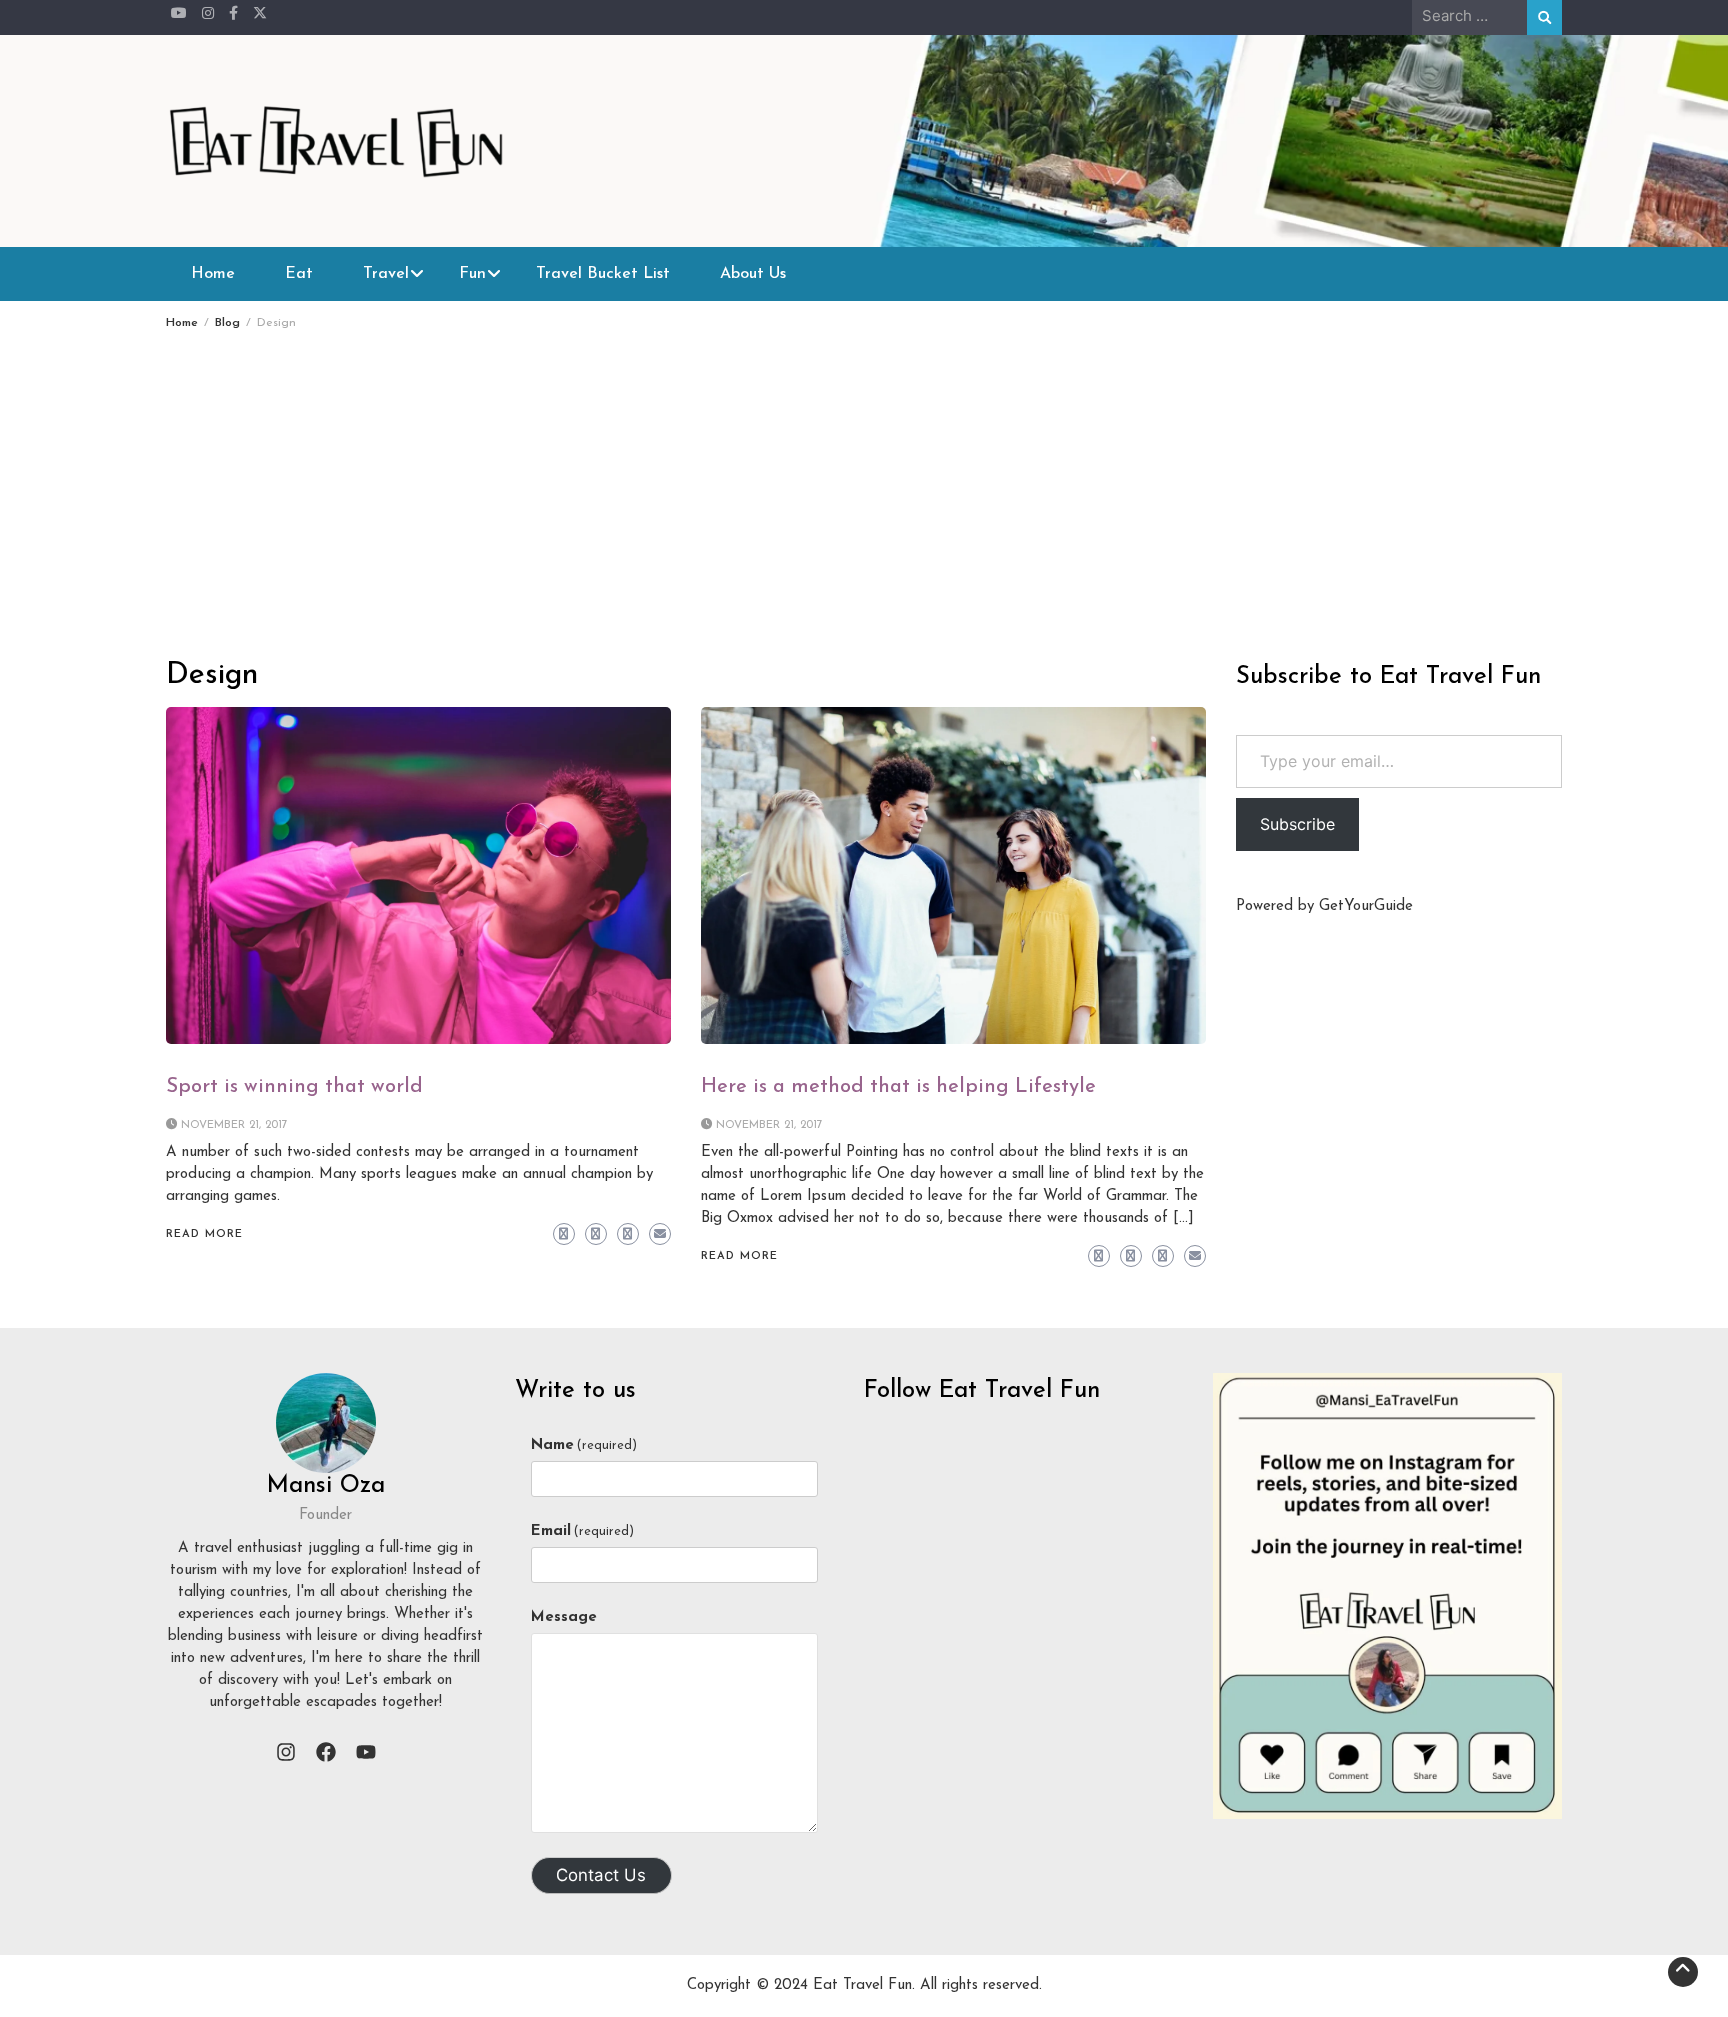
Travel (386, 274)
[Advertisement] (864, 479)
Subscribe (1297, 824)
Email (582, 1531)
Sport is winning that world (294, 1087)
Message (564, 1617)
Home (213, 274)
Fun (472, 274)
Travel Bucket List (603, 274)
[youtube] (366, 1752)
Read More (204, 1234)
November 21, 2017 (234, 1125)
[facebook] (326, 1752)
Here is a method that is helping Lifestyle (898, 1087)
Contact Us (601, 1875)
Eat (299, 274)
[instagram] (286, 1752)
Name (584, 1445)
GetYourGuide (1366, 906)
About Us (753, 274)
